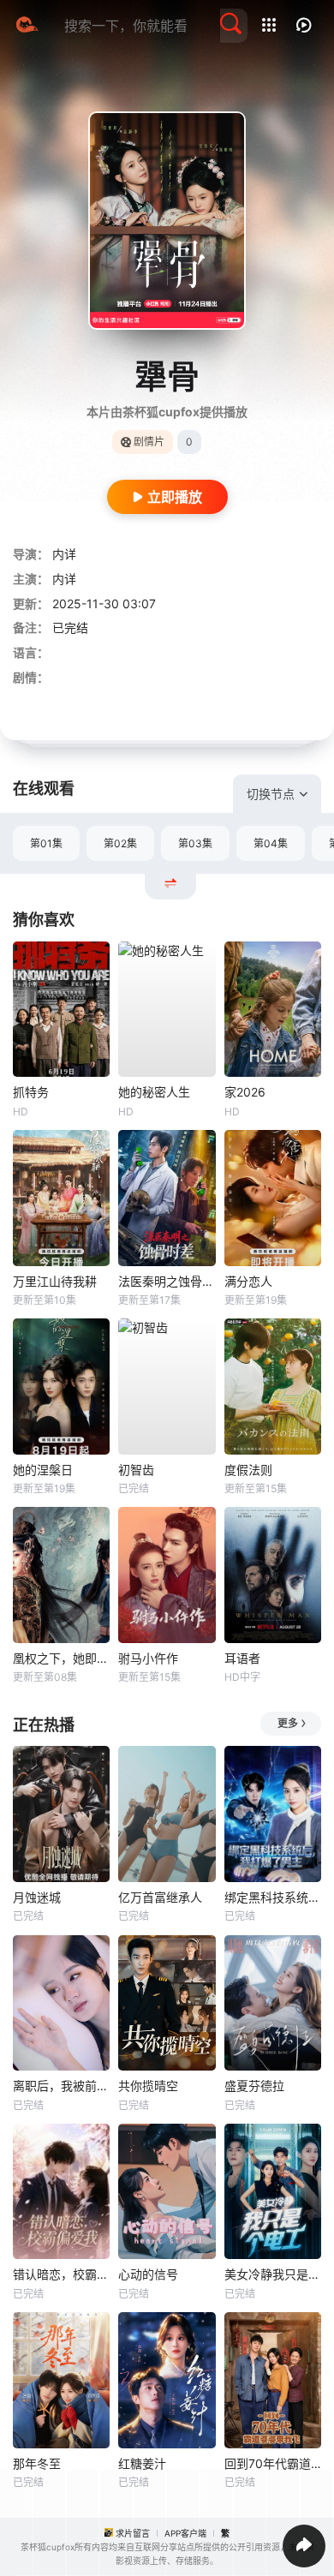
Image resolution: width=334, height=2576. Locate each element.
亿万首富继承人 (160, 1897)
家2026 (245, 1092)
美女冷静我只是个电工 (273, 2274)
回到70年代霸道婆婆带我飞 (273, 2463)
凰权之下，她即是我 (61, 1658)
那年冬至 (37, 2463)
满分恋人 (248, 1281)
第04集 (271, 843)
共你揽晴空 (148, 2086)
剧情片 (149, 442)
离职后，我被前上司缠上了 (61, 2086)
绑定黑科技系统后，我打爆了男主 (273, 1897)
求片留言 (133, 2533)
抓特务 (31, 1092)
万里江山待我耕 (55, 1281)
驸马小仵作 (148, 1658)
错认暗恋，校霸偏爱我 (61, 2274)
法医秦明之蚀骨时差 (167, 1281)
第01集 (46, 843)
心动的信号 (148, 2274)
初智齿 (136, 1470)
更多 (288, 1723)
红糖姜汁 (142, 2463)
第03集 (195, 843)
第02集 (120, 843)
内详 (64, 554)
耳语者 (242, 1658)
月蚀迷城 (37, 1897)
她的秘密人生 (154, 1092)
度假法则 (248, 1470)
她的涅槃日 (43, 1470)
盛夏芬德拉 (254, 2086)
